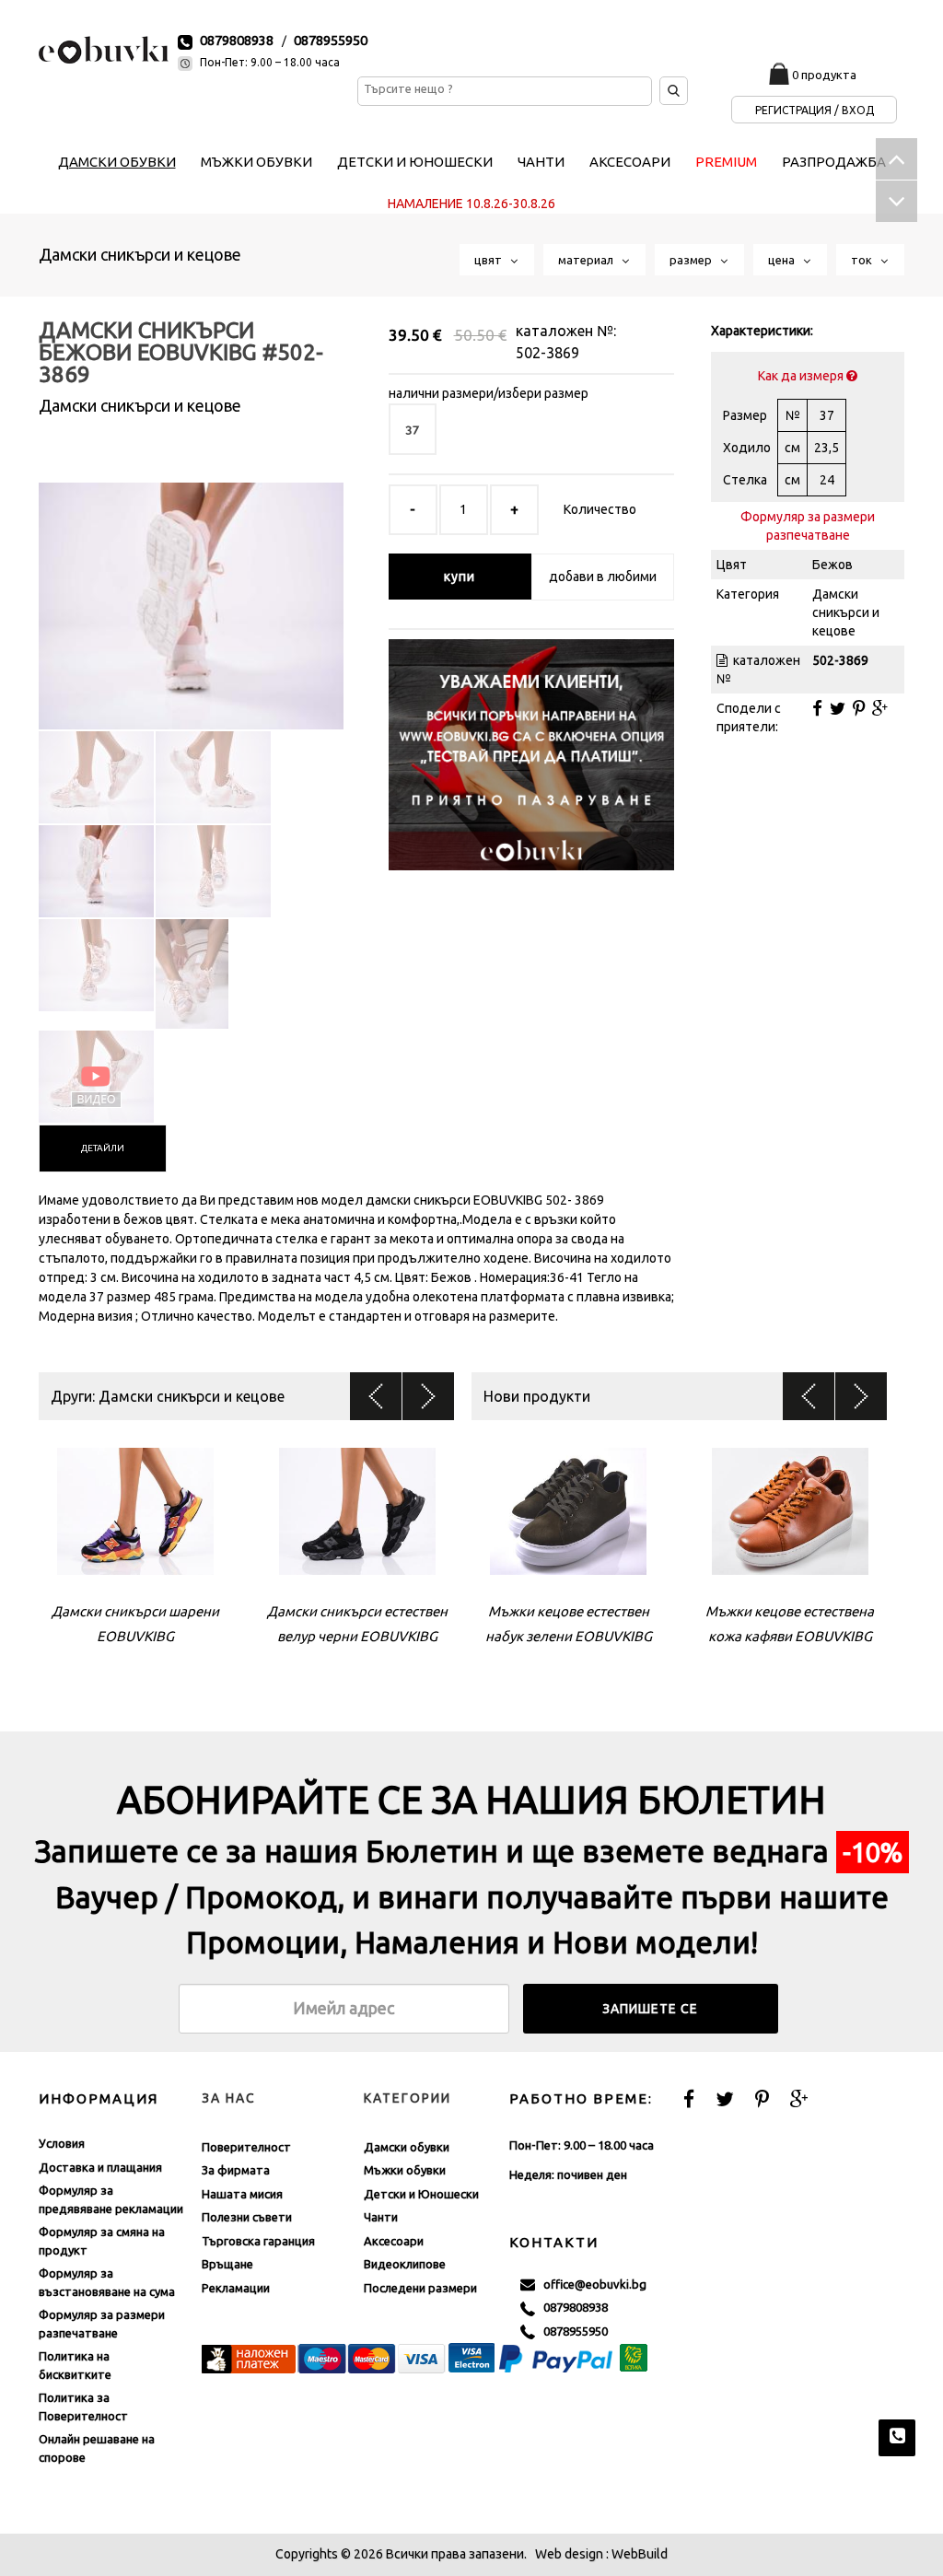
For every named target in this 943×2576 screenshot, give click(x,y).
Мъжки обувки (405, 2170)
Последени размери (420, 2288)
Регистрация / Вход (815, 110)
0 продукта (824, 75)
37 (413, 429)
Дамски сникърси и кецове (140, 254)
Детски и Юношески (421, 2194)
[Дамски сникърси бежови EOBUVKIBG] (191, 590)
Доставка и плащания (100, 2167)
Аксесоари (394, 2241)
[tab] (103, 1148)
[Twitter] (838, 708)
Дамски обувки (407, 2147)
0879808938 (237, 40)
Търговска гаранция (258, 2241)
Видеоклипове (405, 2264)
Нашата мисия (242, 2194)
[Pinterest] (859, 708)
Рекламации (236, 2288)
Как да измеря (802, 376)
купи (460, 577)
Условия (62, 2143)
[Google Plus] (880, 708)
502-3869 (547, 353)
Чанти (381, 2217)
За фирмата (236, 2170)
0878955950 (331, 40)
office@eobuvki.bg (591, 2284)
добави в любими (603, 577)
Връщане (227, 2264)
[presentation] (103, 1148)
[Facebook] (817, 708)
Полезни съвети (247, 2217)
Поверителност (246, 2147)
